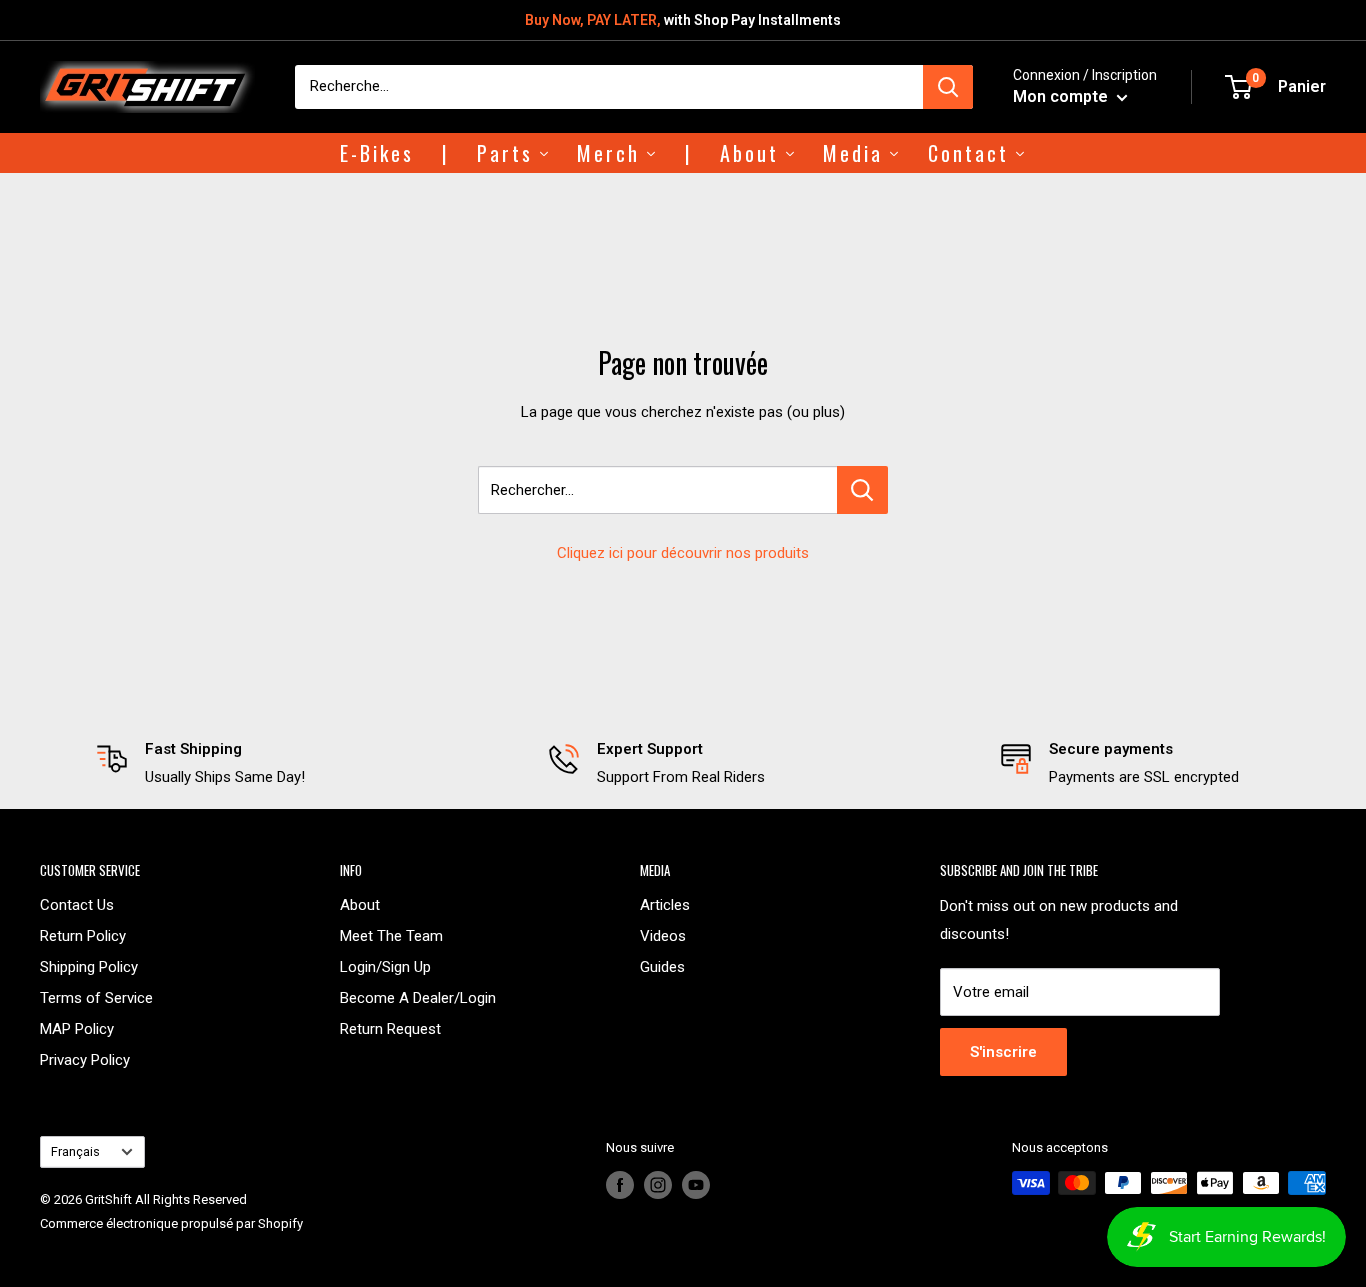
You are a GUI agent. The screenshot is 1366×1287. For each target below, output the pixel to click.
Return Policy (83, 936)
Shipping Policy (89, 967)
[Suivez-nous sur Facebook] (620, 1185)
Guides (662, 967)
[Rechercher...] (862, 490)
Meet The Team (391, 936)
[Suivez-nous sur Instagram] (658, 1185)
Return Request (390, 1029)
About (360, 905)
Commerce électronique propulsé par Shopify (171, 1223)
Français (75, 1151)
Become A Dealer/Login (418, 998)
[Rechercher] (948, 87)
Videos (663, 936)
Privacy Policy (85, 1060)
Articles (665, 905)
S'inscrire (1003, 1052)
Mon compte (1062, 96)
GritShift (108, 1199)
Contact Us (77, 905)
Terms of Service (96, 998)
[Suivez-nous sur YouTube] (696, 1185)
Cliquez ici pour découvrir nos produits (683, 553)
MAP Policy (77, 1029)
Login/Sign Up (385, 967)
